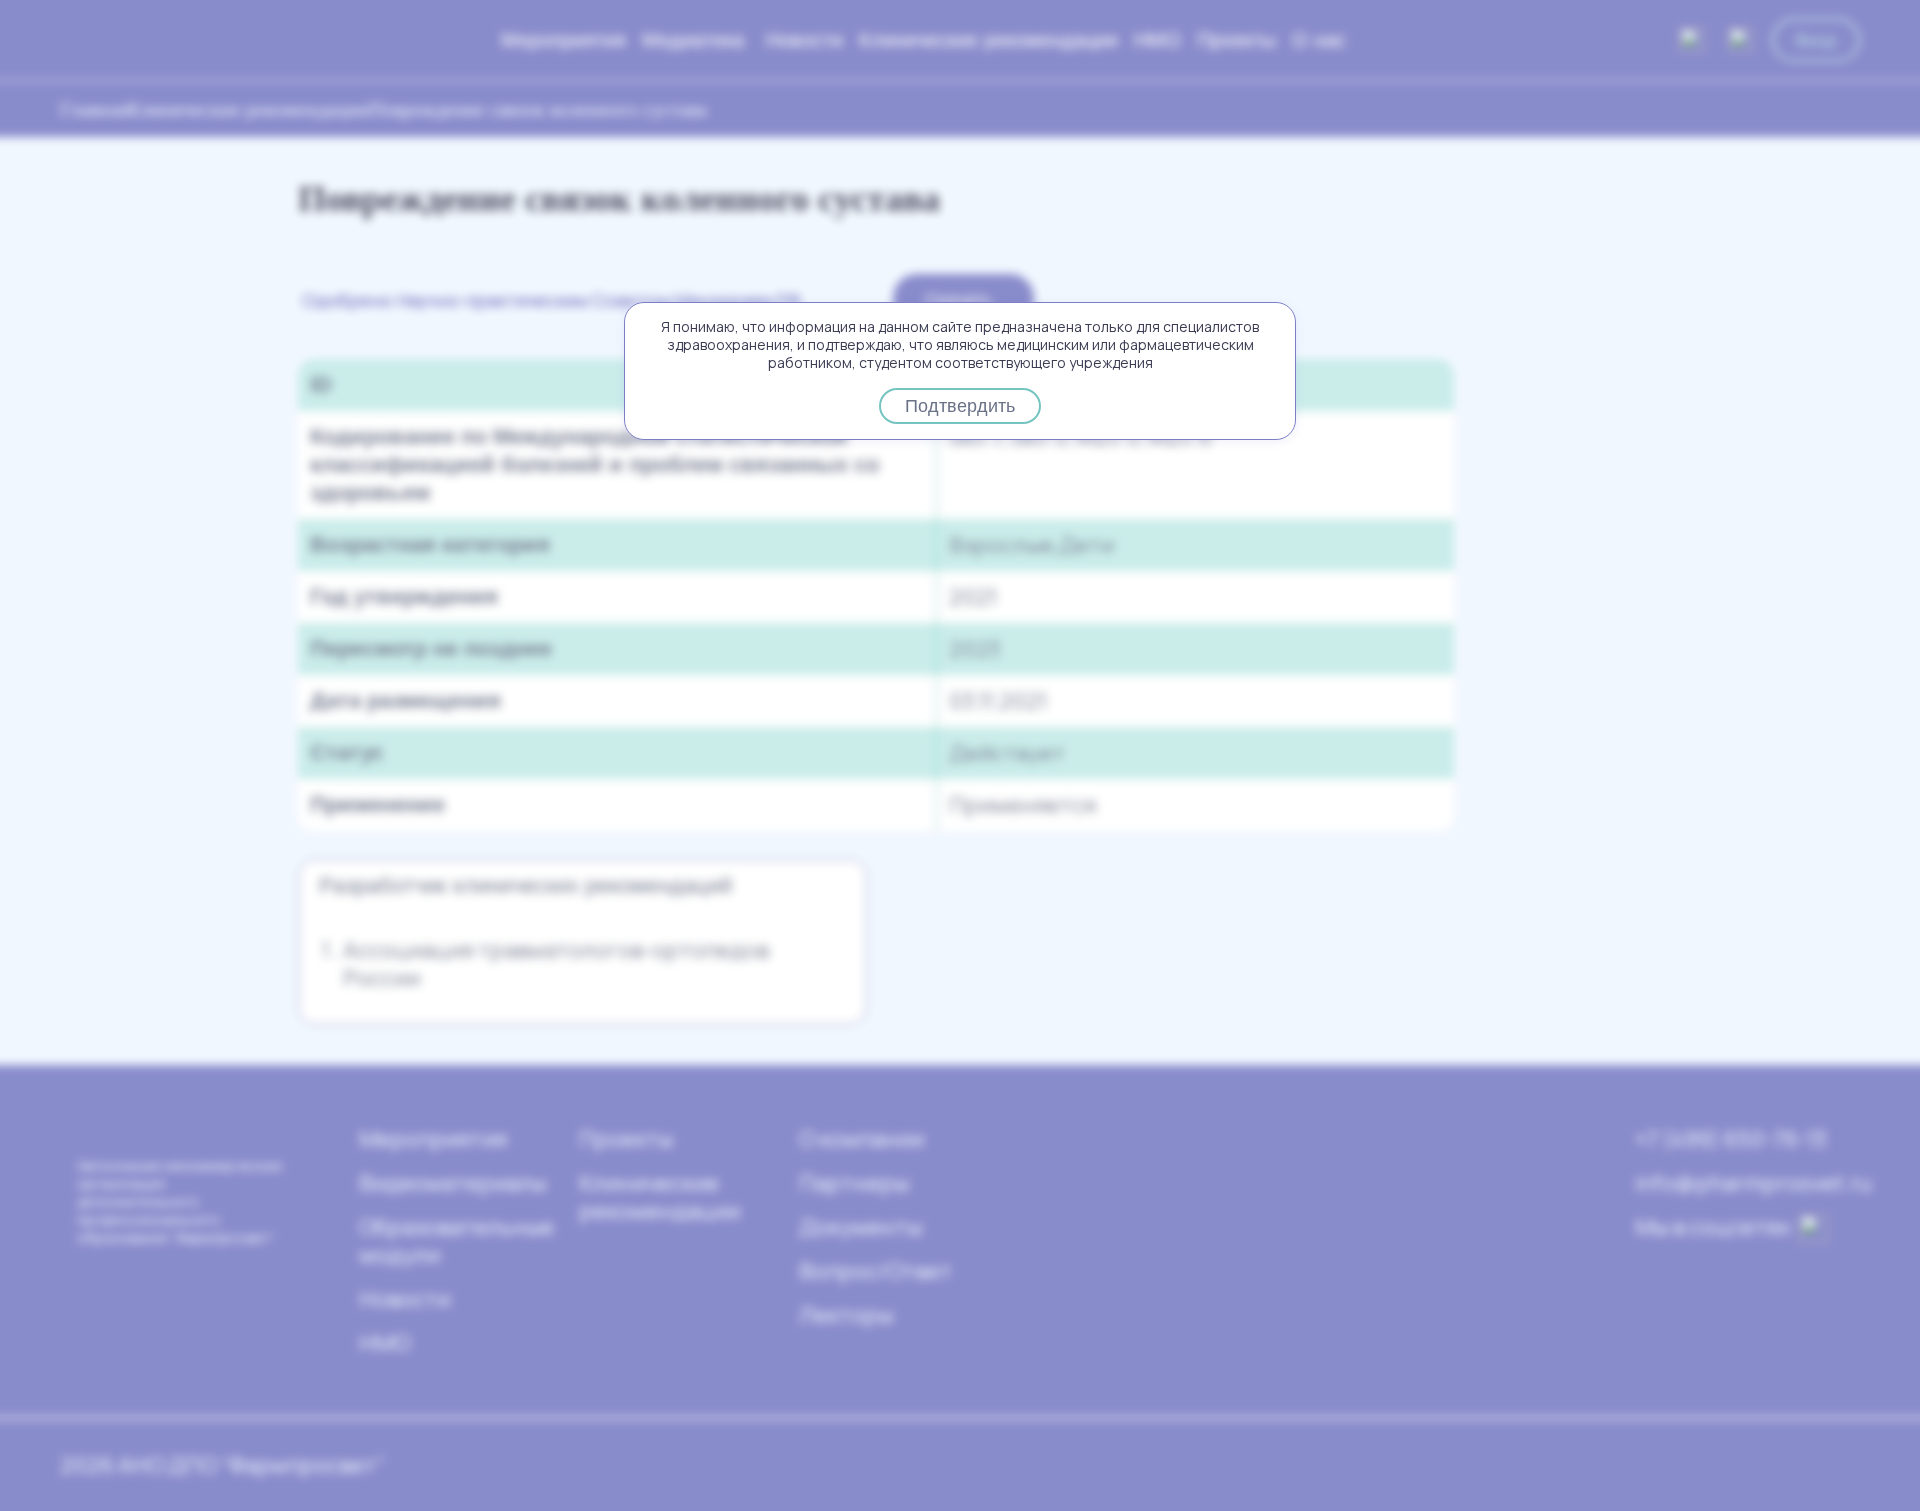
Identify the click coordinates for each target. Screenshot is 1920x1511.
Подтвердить (960, 406)
